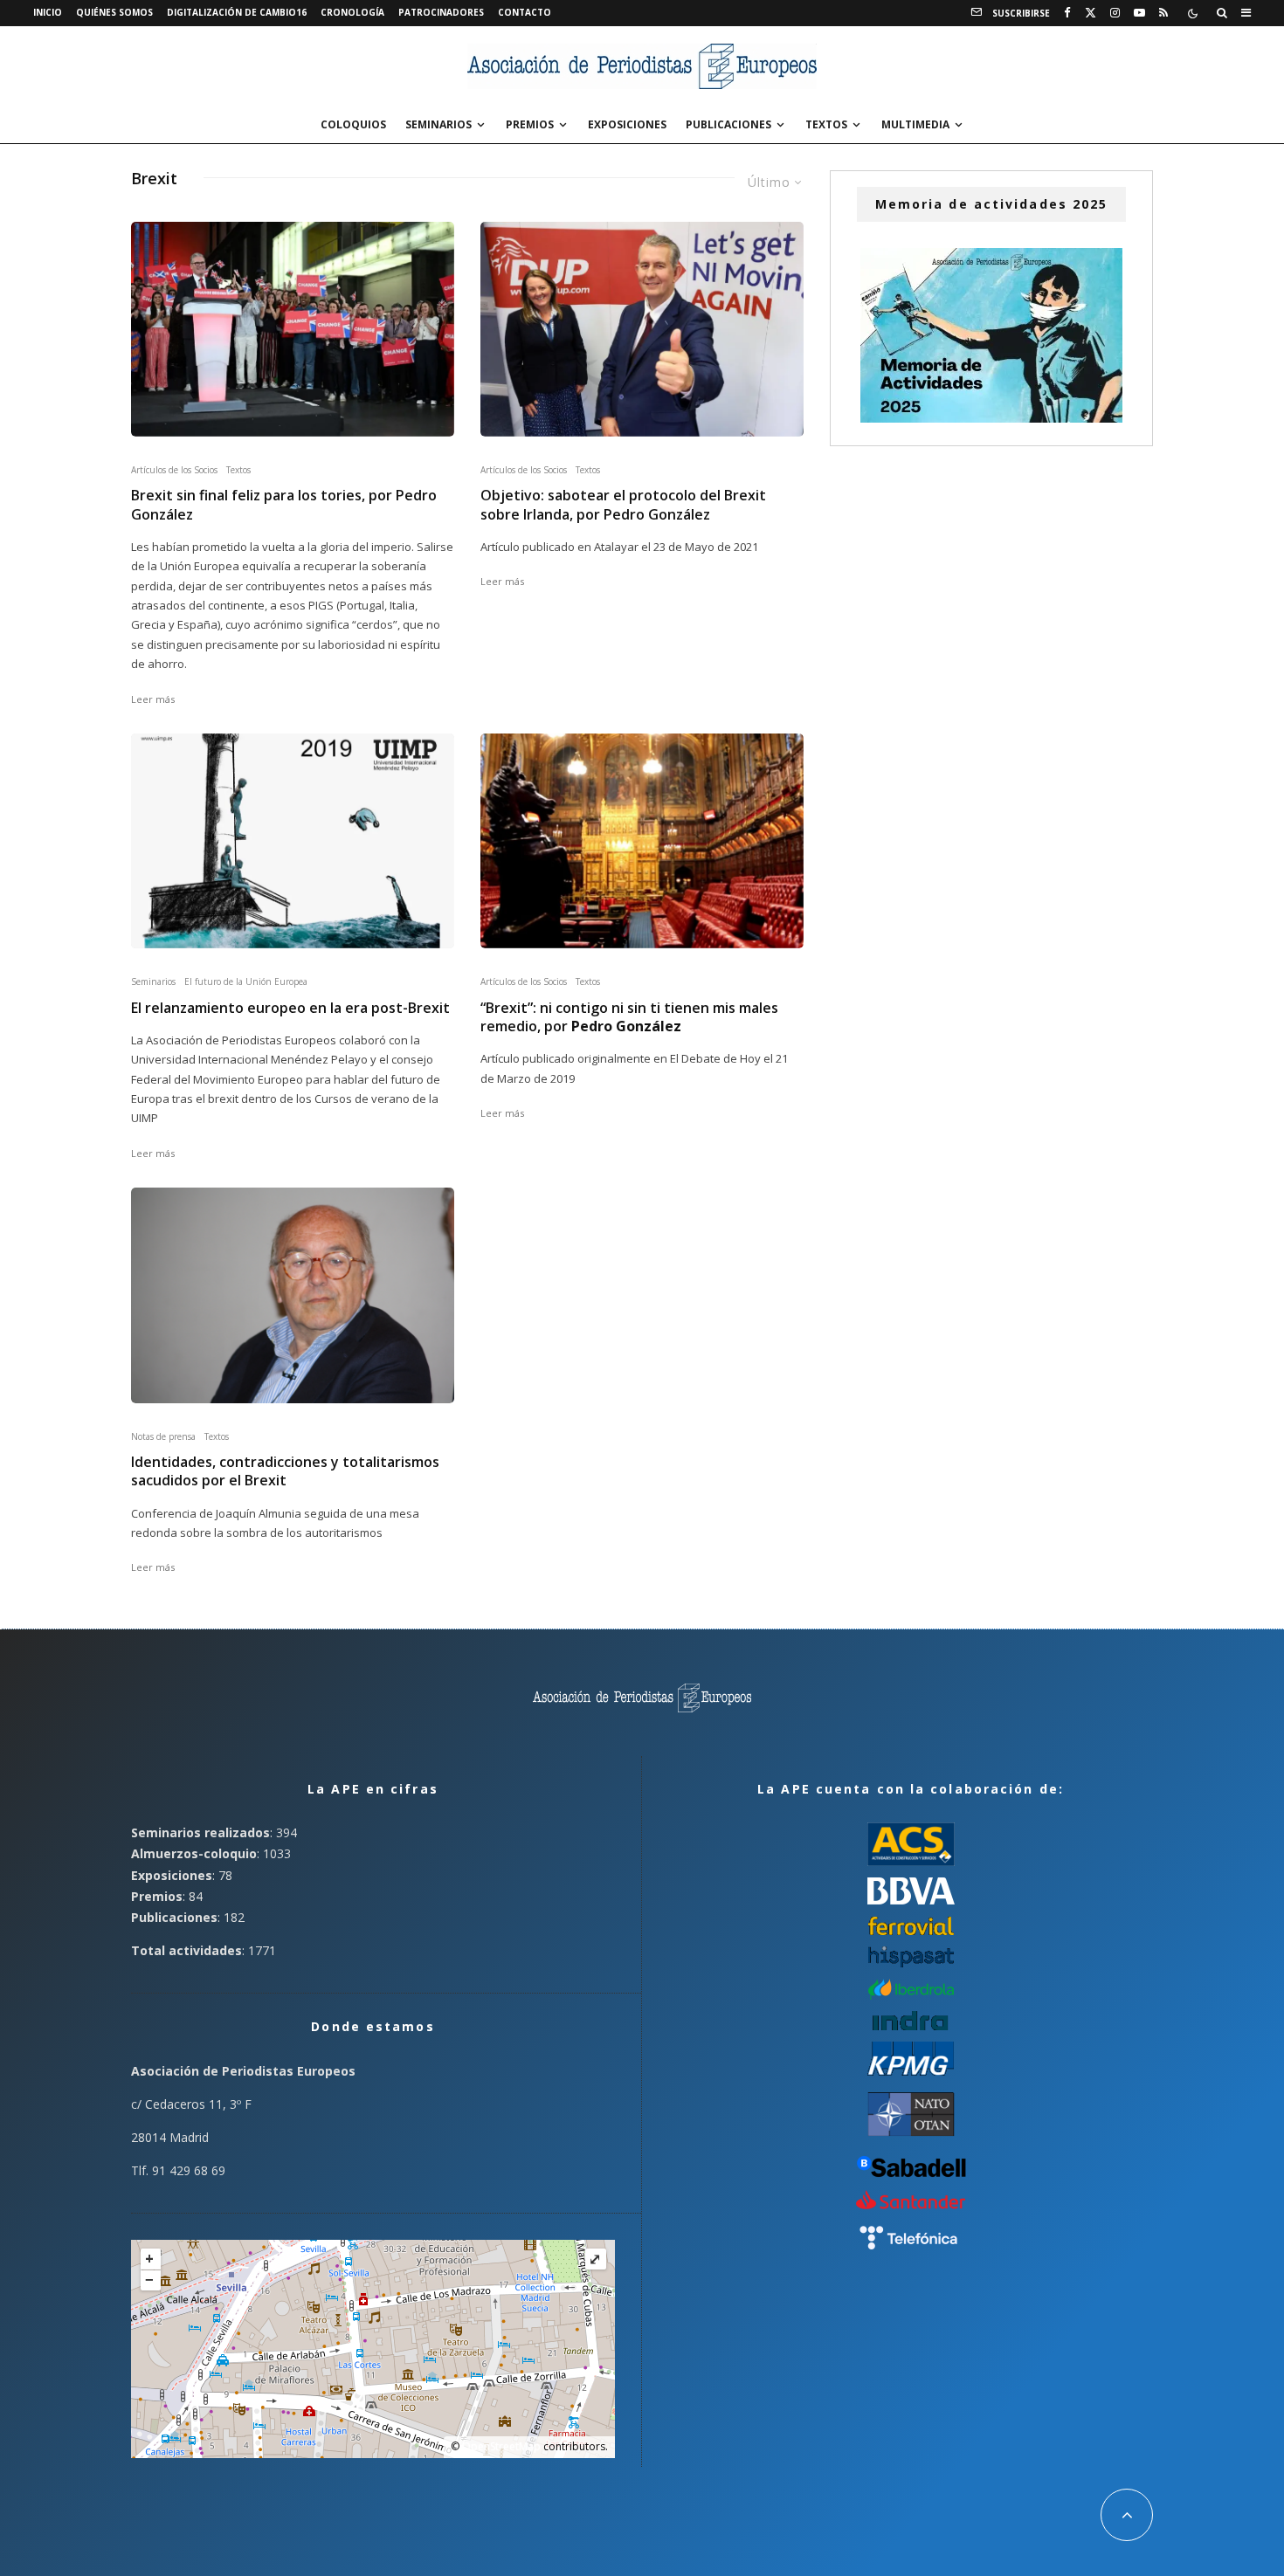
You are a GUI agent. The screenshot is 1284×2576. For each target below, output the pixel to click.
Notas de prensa (163, 1436)
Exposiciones (627, 124)
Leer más (153, 699)
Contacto (525, 12)
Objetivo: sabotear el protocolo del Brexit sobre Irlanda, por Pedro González (623, 505)
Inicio (48, 12)
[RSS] (1163, 13)
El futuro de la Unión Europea (246, 981)
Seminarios (438, 124)
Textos (826, 124)
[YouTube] (1139, 13)
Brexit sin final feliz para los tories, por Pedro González (284, 505)
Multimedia (915, 124)
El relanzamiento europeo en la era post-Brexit (290, 1008)
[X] (1091, 13)
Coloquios (353, 124)
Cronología (352, 12)
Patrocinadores (441, 12)
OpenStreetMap (501, 2446)
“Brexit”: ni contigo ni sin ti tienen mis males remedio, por (629, 1017)
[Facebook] (1067, 13)
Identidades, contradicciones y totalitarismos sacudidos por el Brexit (285, 1471)
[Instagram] (1115, 13)
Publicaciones (728, 124)
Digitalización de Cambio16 (237, 12)
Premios (530, 124)
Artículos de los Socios (174, 470)
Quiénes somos (114, 12)
